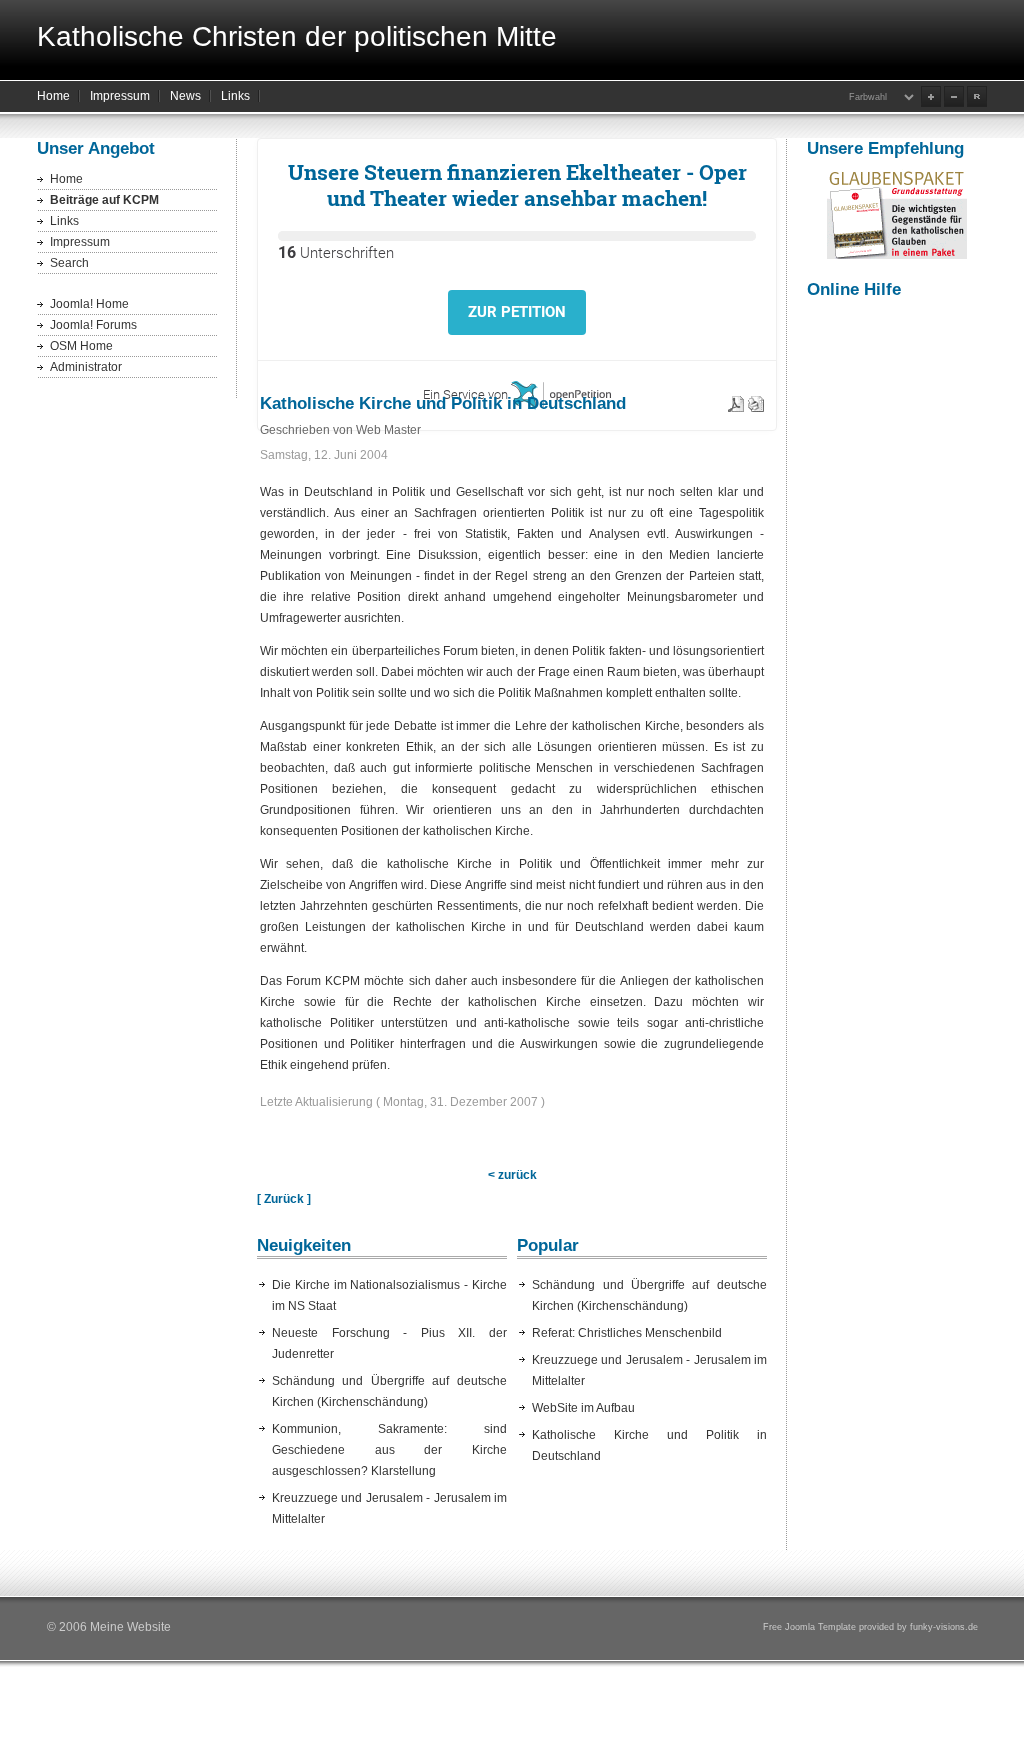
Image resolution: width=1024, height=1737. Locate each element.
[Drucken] (756, 400)
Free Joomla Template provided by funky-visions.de (870, 1627)
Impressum (120, 96)
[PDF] (736, 400)
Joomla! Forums (93, 325)
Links (235, 96)
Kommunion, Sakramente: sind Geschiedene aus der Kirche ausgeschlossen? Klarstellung (389, 1450)
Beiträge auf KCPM (104, 200)
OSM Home (81, 346)
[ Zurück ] (284, 1199)
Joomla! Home (89, 304)
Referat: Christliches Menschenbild (627, 1333)
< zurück (512, 1175)
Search (69, 263)
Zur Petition (517, 312)
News (185, 96)
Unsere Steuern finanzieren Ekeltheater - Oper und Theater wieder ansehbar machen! (517, 185)
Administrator (86, 367)
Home (53, 96)
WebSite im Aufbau (583, 1408)
